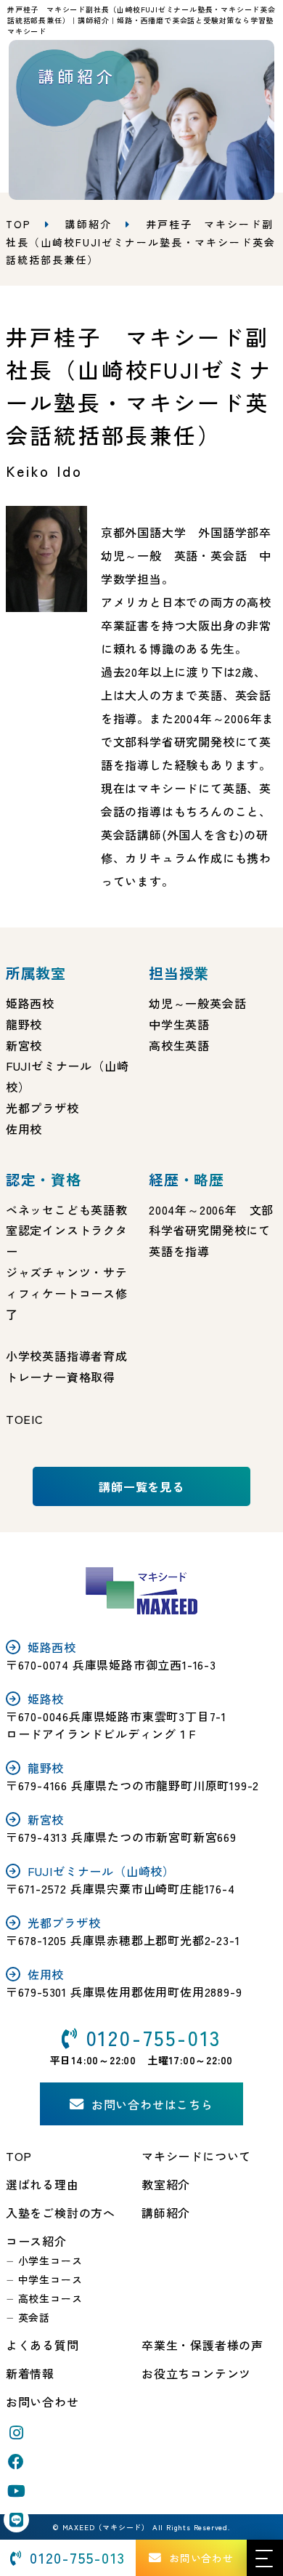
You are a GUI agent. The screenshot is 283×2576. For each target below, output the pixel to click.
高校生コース (50, 2298)
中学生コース (50, 2279)
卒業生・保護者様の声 (202, 2345)
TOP (19, 2156)
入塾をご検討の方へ (61, 2213)
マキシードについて (196, 2156)
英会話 (34, 2317)
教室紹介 (166, 2184)
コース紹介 (36, 2241)
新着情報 (30, 2373)
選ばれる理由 (42, 2184)
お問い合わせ (42, 2402)
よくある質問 (42, 2345)
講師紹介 (89, 224)
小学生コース (50, 2261)
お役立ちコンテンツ (196, 2373)
